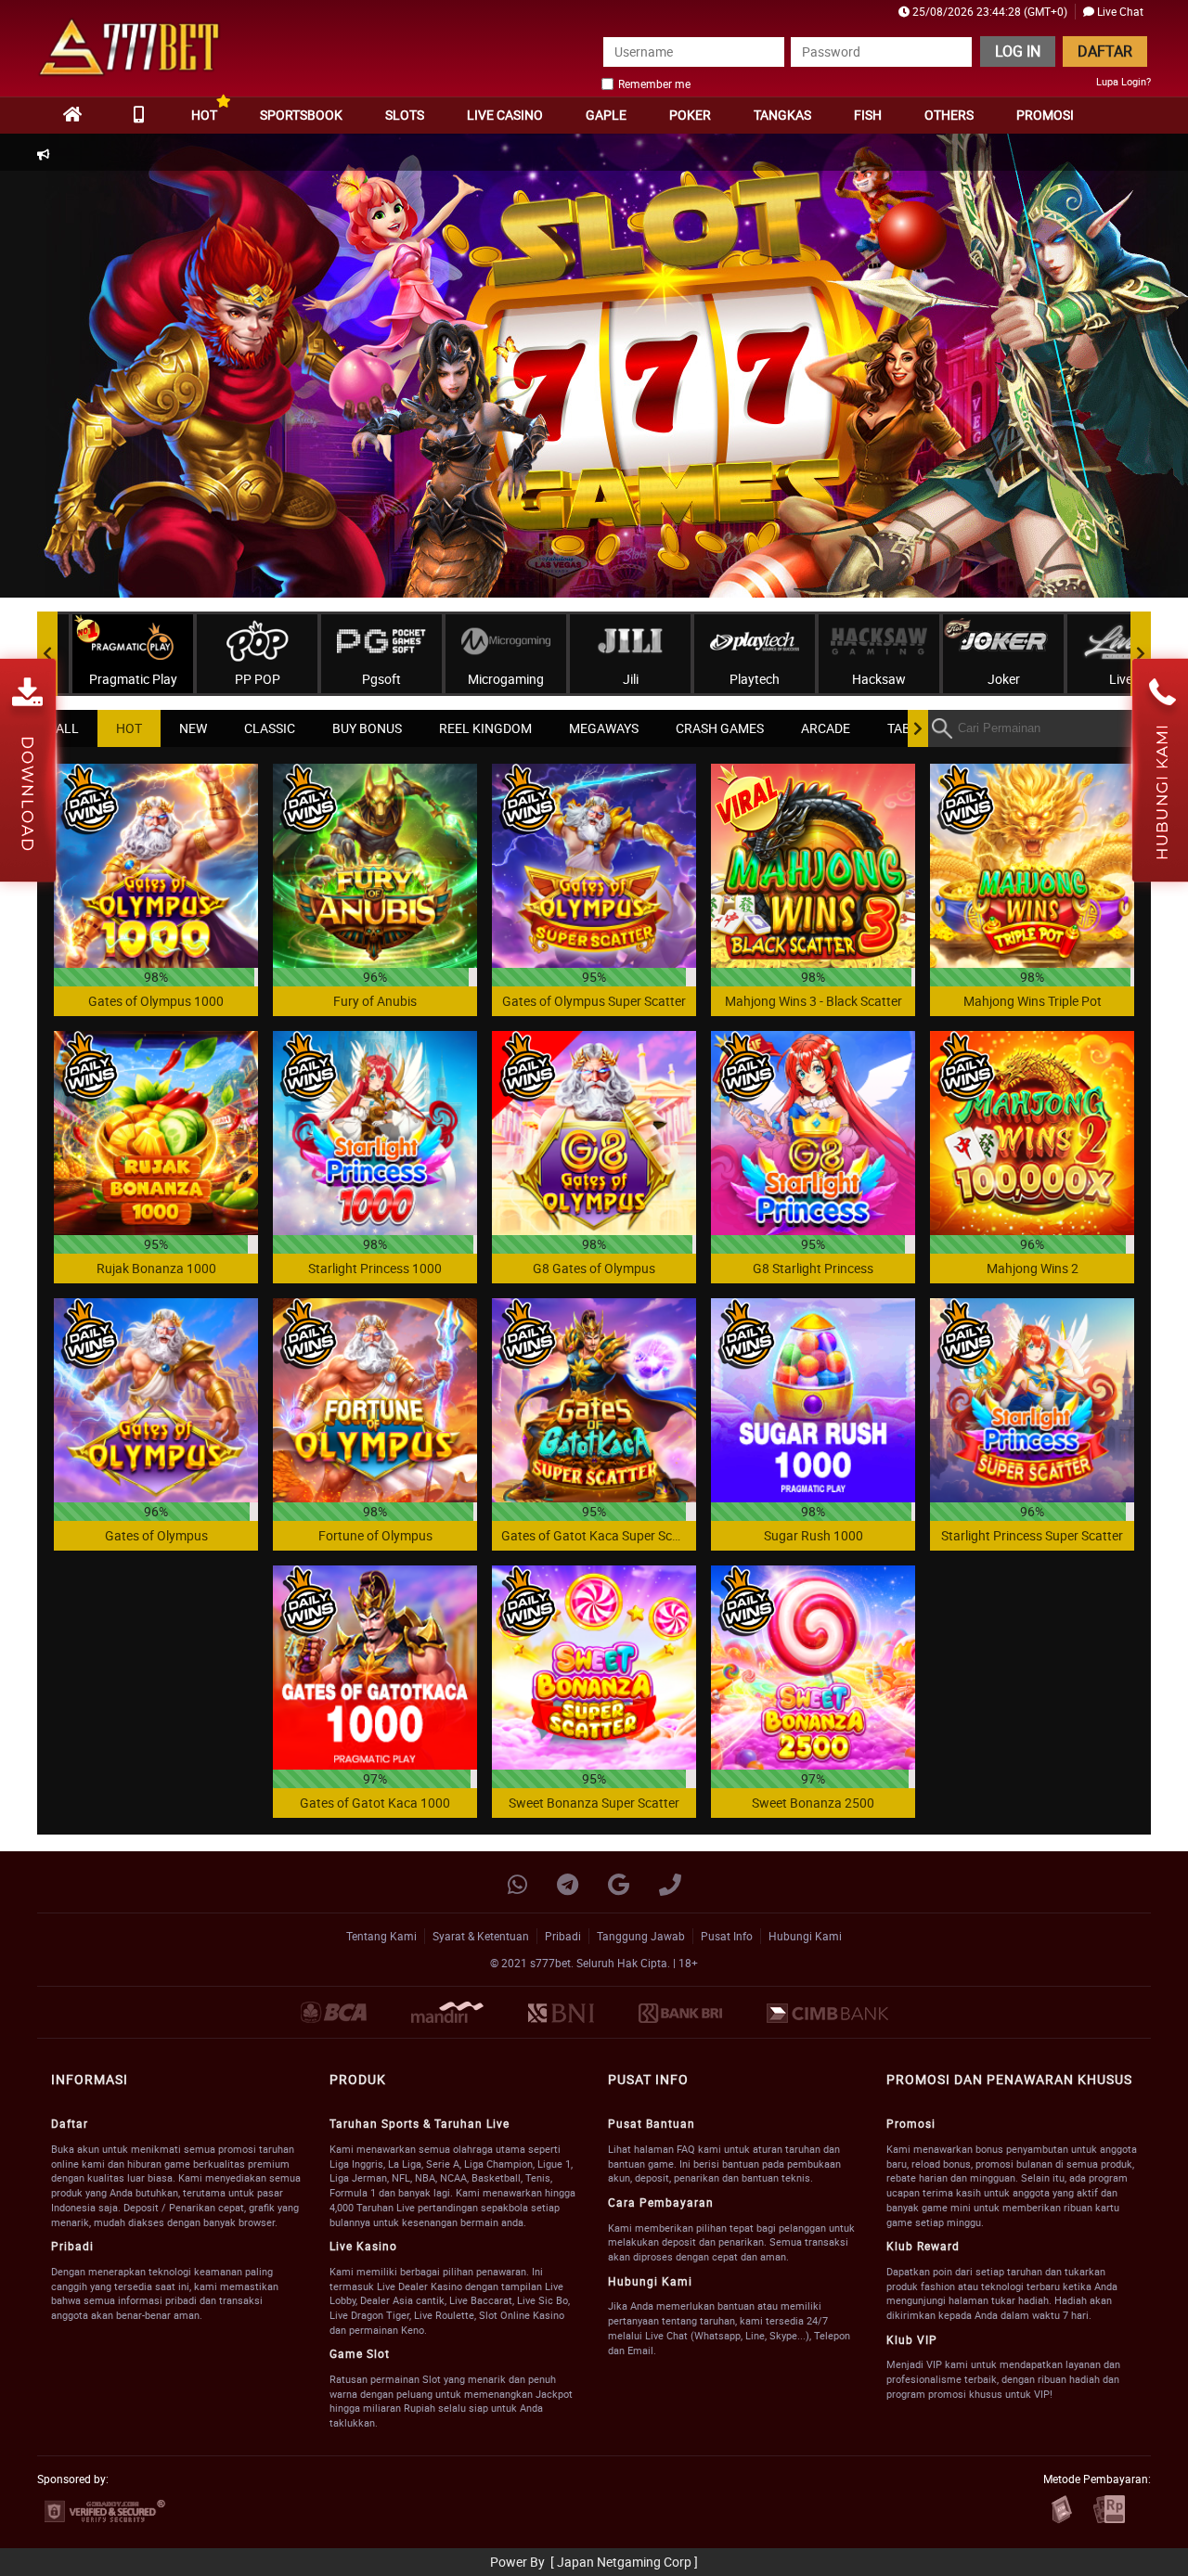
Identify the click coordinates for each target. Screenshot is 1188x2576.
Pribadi (563, 1936)
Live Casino (505, 115)
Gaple (606, 115)
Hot (204, 115)
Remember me (654, 84)
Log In (1018, 51)
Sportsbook (301, 115)
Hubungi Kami (805, 1936)
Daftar (1105, 51)
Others (949, 115)
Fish (868, 115)
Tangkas (782, 115)
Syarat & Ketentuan (481, 1936)
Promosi (1045, 115)
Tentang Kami (381, 1936)
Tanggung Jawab (641, 1936)
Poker (690, 115)
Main (156, 865)
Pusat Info (727, 1936)
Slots (405, 115)
